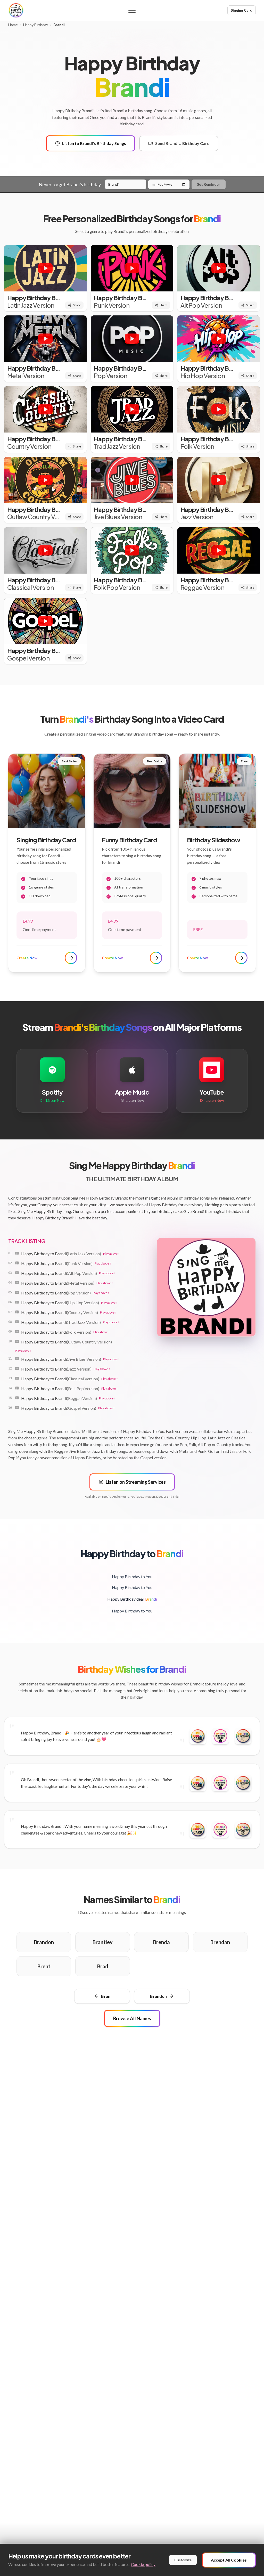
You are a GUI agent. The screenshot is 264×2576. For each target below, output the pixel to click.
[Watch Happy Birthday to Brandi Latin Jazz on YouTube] (17, 1253)
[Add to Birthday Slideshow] (243, 1736)
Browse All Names (132, 2018)
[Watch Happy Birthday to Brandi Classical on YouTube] (17, 1378)
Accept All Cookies (229, 2560)
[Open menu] (132, 10)
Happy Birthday (36, 25)
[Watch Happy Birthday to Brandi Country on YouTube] (17, 1312)
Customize (183, 2560)
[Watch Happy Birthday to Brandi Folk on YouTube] (17, 1332)
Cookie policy (143, 2564)
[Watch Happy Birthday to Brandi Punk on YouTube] (17, 1263)
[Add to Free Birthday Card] (198, 1736)
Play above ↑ (111, 1254)
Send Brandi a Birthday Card (182, 143)
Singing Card (242, 10)
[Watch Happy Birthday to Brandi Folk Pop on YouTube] (17, 1388)
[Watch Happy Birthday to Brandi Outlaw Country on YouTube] (17, 1341)
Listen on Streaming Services (136, 1482)
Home (13, 25)
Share (77, 305)
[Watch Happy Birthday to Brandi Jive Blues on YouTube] (17, 1359)
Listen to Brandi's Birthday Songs (94, 143)
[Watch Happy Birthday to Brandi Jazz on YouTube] (17, 1368)
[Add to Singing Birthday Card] (220, 1736)
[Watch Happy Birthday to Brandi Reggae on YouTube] (17, 1398)
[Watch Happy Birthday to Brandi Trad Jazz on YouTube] (17, 1322)
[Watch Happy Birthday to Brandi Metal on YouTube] (17, 1283)
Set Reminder (209, 184)
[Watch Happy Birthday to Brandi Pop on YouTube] (17, 1292)
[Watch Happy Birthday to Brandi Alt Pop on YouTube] (17, 1273)
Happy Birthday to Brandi (61, 1254)
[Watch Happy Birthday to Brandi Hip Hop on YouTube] (17, 1302)
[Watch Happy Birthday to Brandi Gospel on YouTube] (17, 1408)
